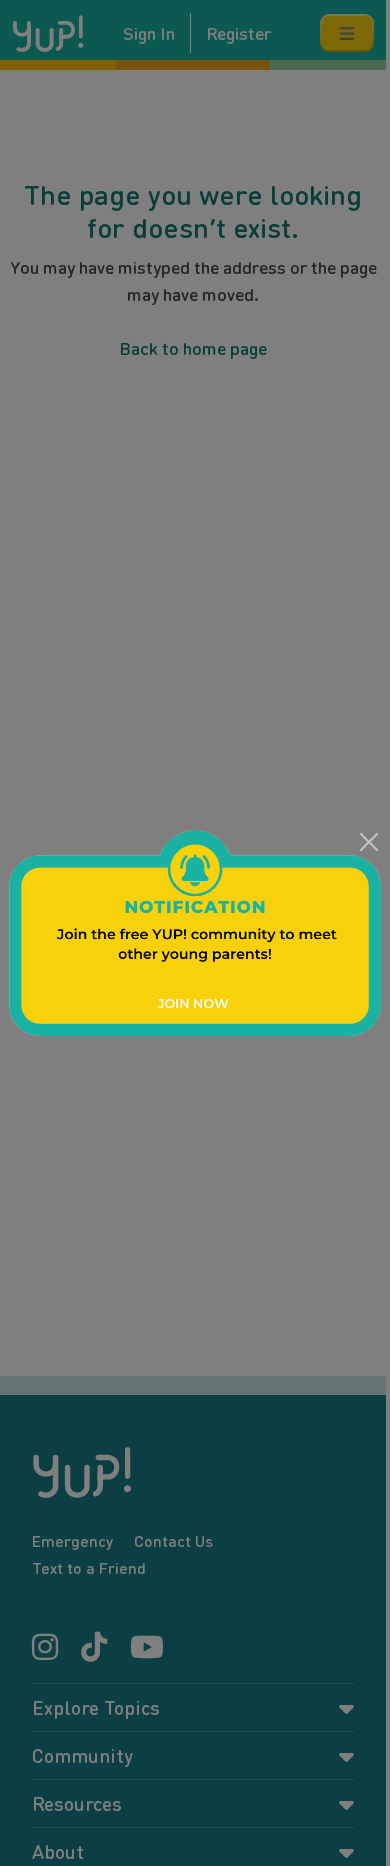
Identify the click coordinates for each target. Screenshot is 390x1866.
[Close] (368, 842)
